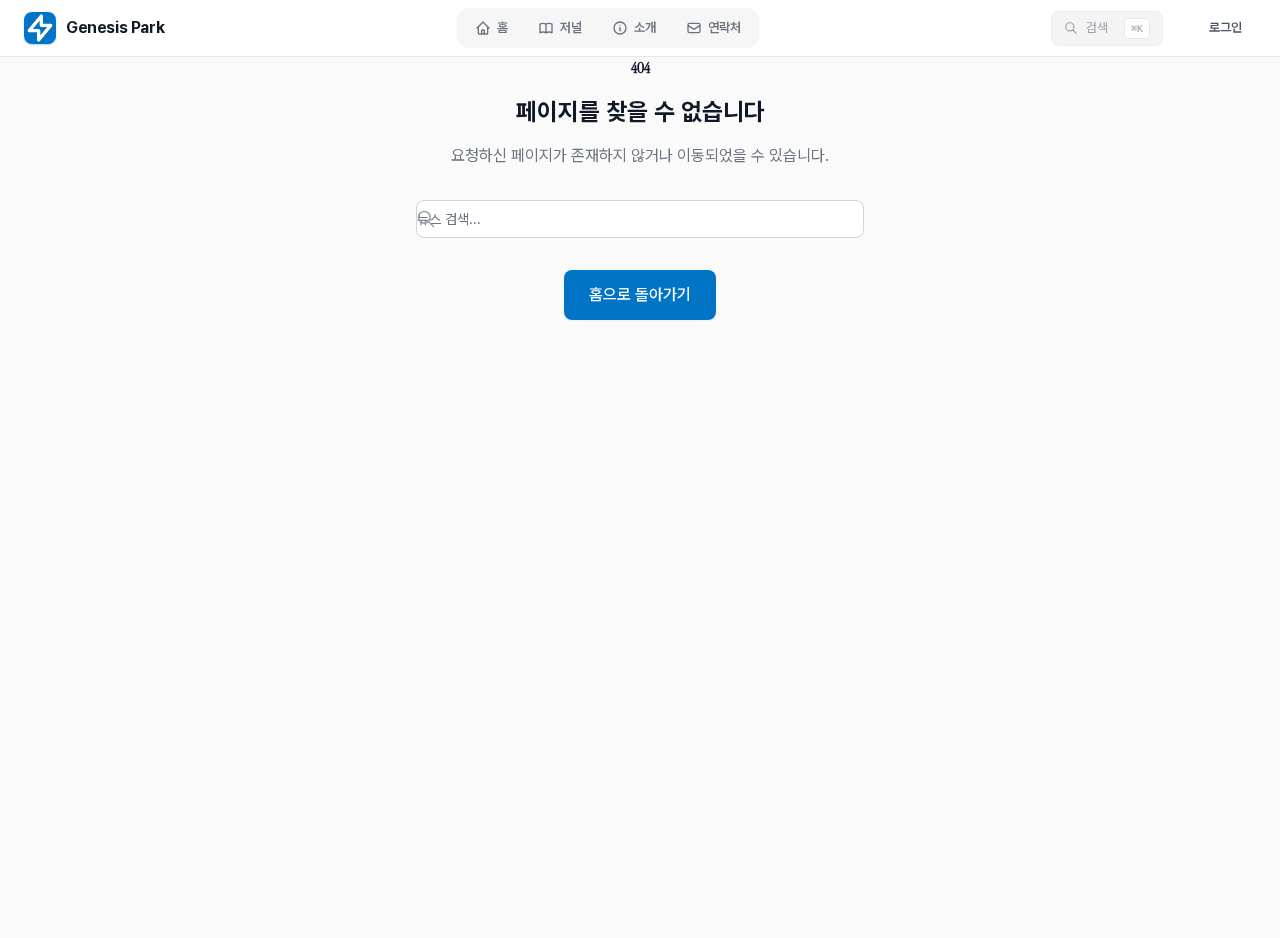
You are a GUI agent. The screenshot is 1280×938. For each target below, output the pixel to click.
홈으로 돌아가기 (640, 294)
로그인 (1225, 27)
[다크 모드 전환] (1179, 28)
